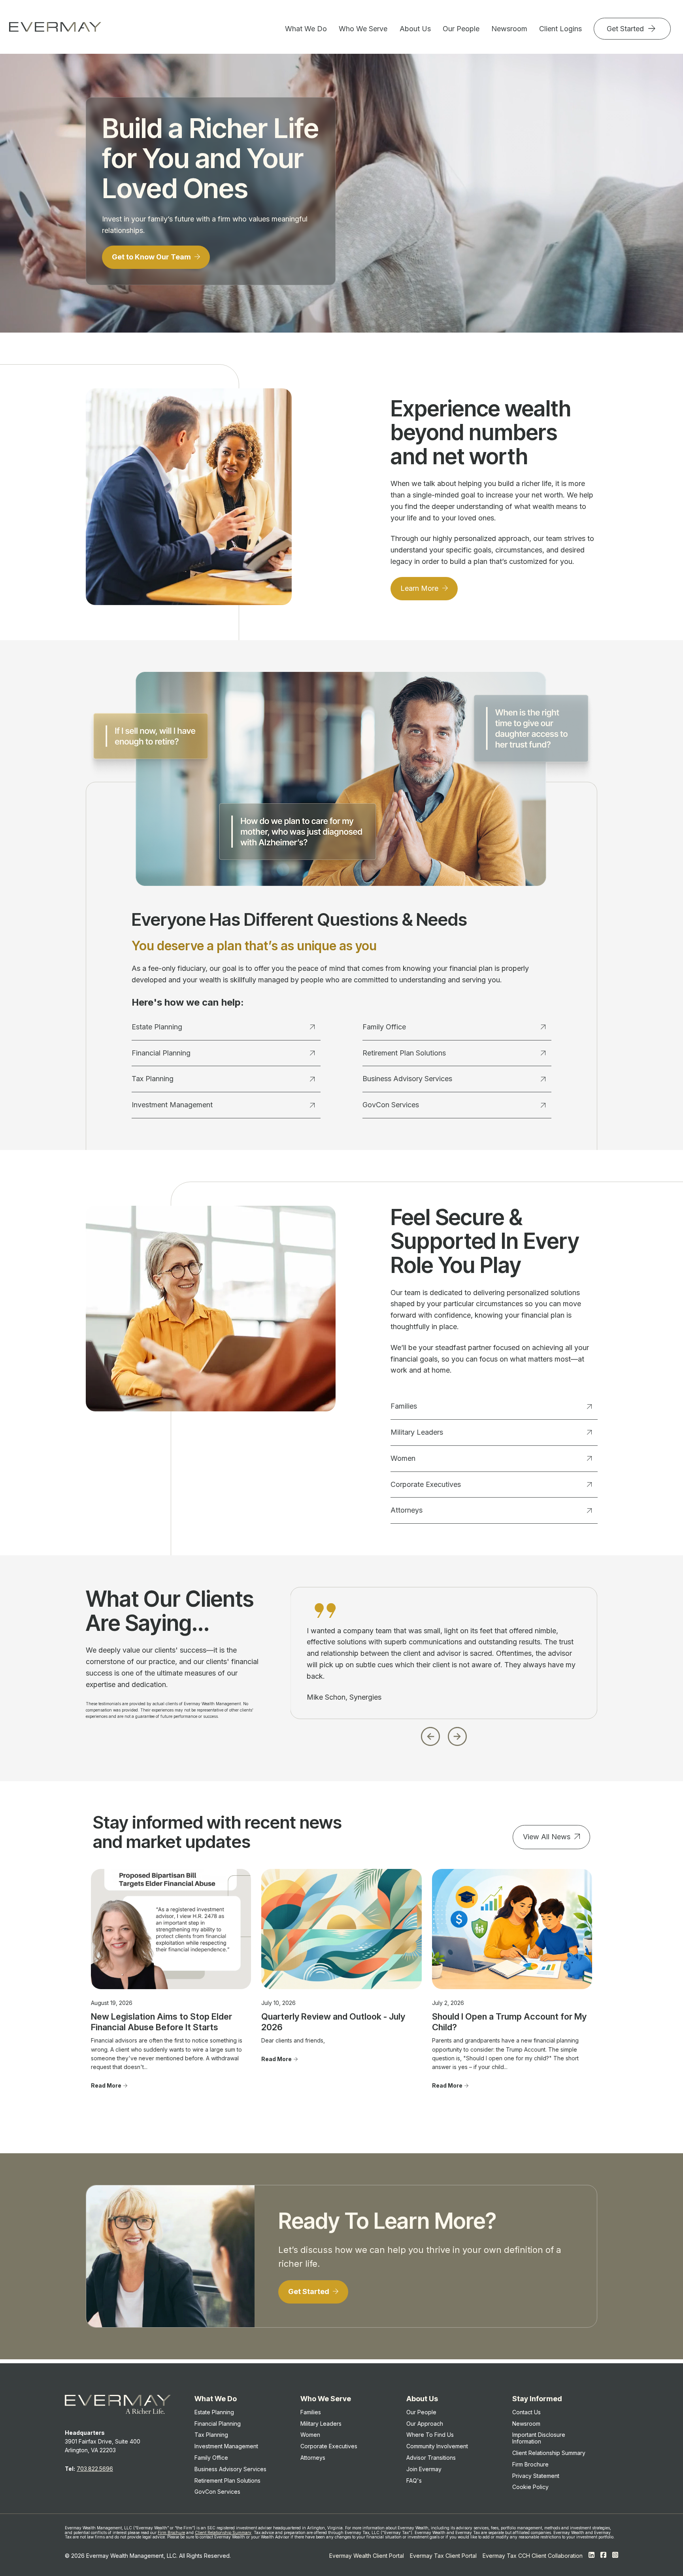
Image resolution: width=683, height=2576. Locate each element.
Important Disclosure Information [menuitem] (539, 2438)
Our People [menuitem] (421, 2412)
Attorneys (407, 1510)
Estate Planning (157, 1027)
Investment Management (172, 1105)
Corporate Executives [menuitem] (329, 2446)
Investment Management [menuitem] (226, 2446)
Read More (106, 2085)
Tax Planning (153, 1079)
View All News (547, 1837)
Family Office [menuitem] (211, 2458)
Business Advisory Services (407, 1079)
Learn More (420, 588)
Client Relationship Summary (223, 2532)
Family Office (384, 1027)
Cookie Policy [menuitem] (530, 2487)
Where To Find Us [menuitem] (430, 2435)
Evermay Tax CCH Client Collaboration (533, 2556)
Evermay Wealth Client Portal (367, 2556)
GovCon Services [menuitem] (217, 2492)
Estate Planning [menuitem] (214, 2412)
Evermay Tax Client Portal (443, 2556)
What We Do (306, 29)
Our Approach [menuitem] (425, 2424)
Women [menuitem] (310, 2435)
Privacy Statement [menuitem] (536, 2476)
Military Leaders (417, 1432)
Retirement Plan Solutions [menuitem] (227, 2480)
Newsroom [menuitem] (526, 2424)
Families (404, 1406)
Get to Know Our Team (152, 257)
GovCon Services (391, 1105)
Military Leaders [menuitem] (321, 2424)
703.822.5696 (95, 2469)
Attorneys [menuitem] (313, 2458)
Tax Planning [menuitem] (211, 2435)
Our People (461, 29)
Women (403, 1458)
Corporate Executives (426, 1484)
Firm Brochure (171, 2532)
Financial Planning (161, 1053)
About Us (415, 29)
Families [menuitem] (311, 2412)
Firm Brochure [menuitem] (530, 2464)
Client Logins (560, 29)
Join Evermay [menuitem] (424, 2469)
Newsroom (509, 29)
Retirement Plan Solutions (404, 1053)
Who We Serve (363, 29)
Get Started (626, 29)
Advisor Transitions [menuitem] (431, 2458)
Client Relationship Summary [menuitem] (549, 2453)
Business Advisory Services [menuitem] (230, 2469)
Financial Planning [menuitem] (218, 2424)
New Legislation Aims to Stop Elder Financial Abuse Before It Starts (161, 2022)
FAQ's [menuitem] (414, 2480)
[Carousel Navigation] (444, 1734)
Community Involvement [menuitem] (437, 2446)
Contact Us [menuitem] (526, 2412)
